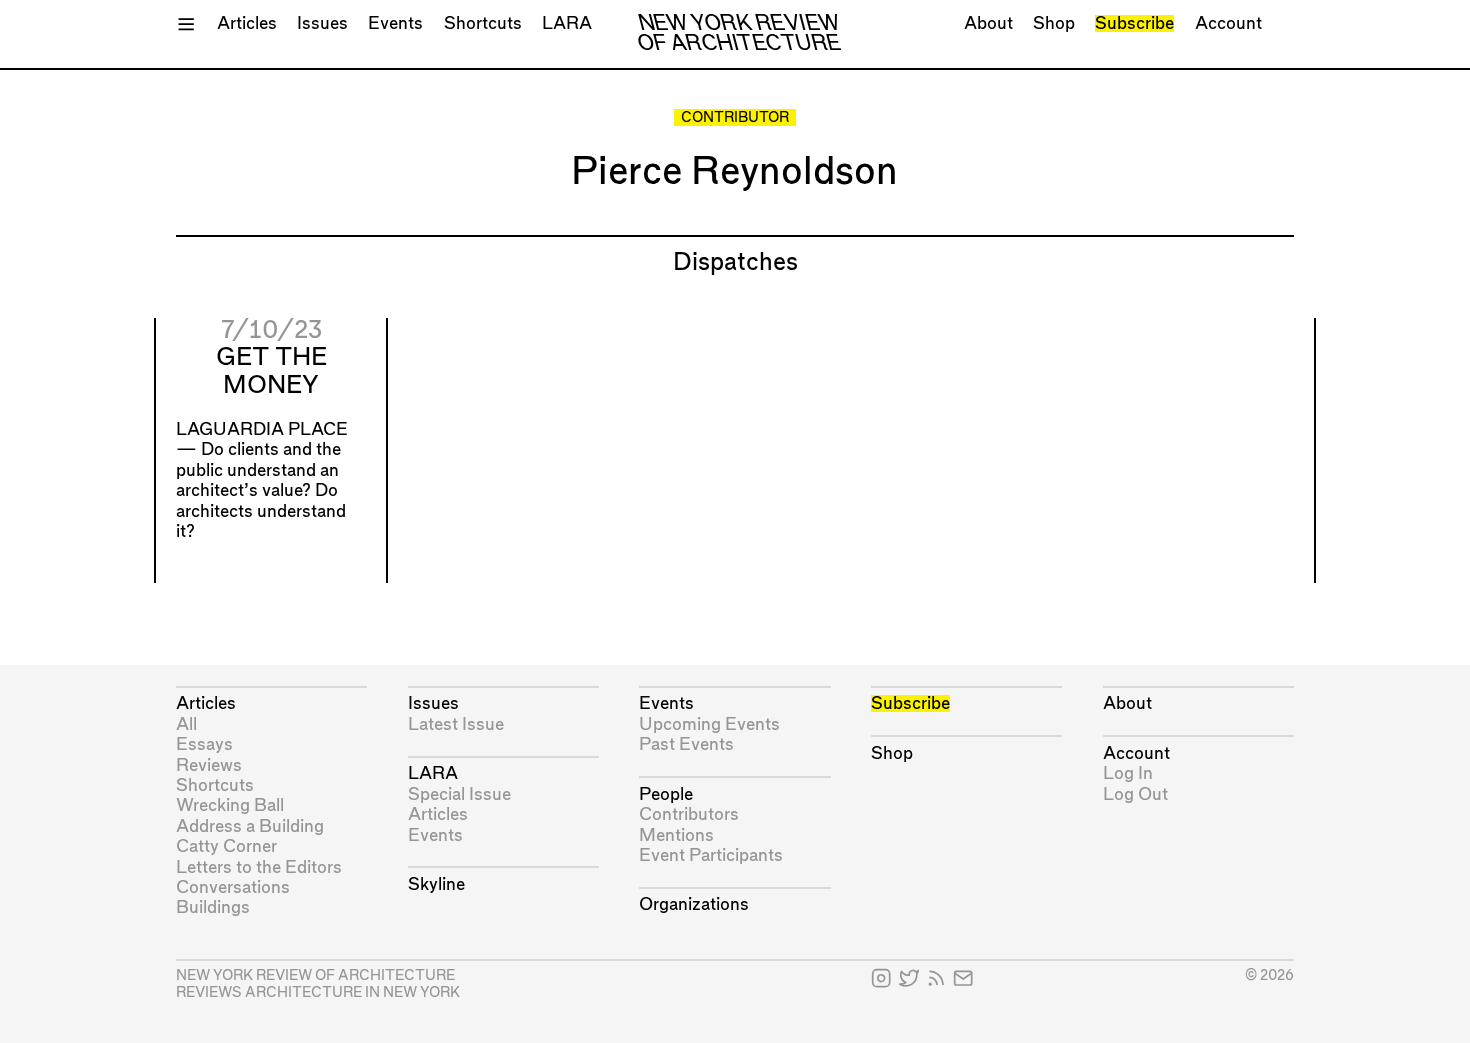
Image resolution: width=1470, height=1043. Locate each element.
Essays (204, 744)
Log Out (1135, 794)
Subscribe (1134, 23)
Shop (1054, 23)
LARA (567, 23)
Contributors (689, 814)
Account (1228, 23)
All (186, 724)
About (988, 23)
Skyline (436, 884)
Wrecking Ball (230, 805)
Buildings (213, 907)
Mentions (676, 835)
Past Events (686, 744)
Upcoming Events (709, 724)
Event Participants (711, 855)
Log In (1128, 773)
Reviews (209, 765)
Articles (247, 23)
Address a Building (250, 826)
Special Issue (459, 794)
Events (395, 23)
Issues (322, 23)
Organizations (694, 904)
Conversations (233, 887)
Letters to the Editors (259, 867)
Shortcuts (483, 23)
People (666, 794)
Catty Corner (226, 846)
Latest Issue (456, 724)
